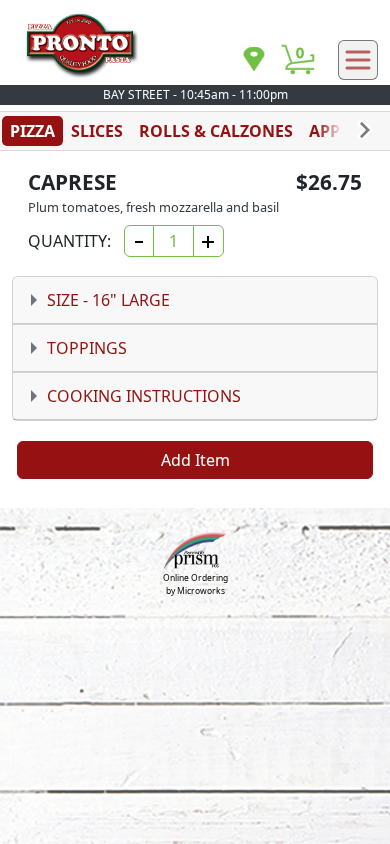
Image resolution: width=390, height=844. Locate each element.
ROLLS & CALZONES (216, 131)
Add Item (195, 460)
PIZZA (32, 131)
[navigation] (254, 60)
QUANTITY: (69, 241)
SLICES (97, 131)
